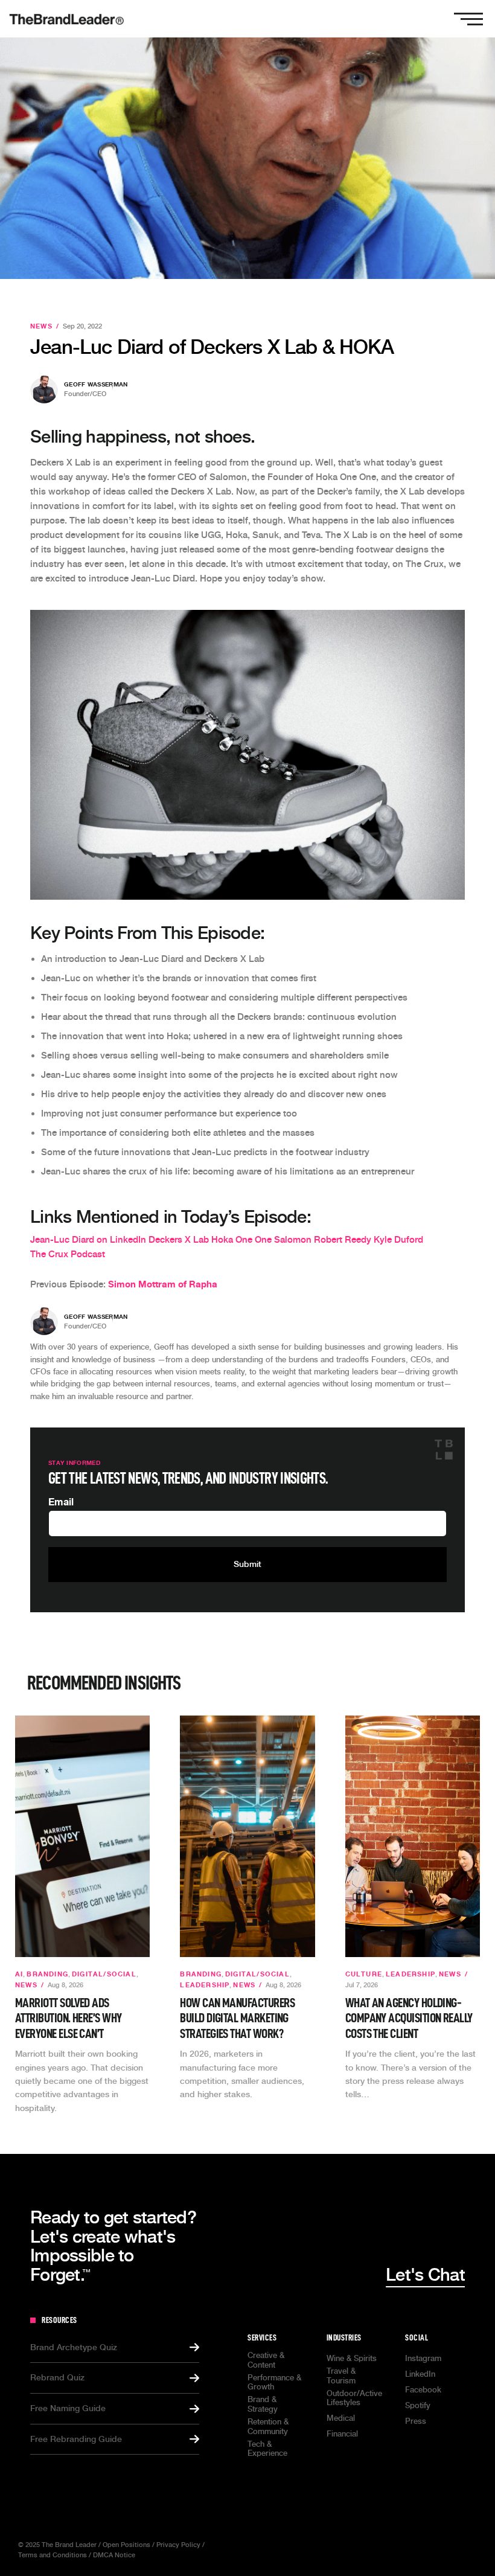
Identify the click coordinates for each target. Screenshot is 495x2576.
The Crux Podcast (68, 1254)
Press (416, 2421)
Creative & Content (266, 2360)
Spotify (418, 2405)
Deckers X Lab (179, 1240)
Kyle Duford (398, 1240)
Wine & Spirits (352, 2358)
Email (61, 1502)
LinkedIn (420, 2374)
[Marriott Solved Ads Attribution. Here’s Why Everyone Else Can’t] (82, 1836)
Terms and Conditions (53, 2555)
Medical (341, 2418)
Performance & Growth (274, 2382)
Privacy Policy (178, 2545)
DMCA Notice (114, 2555)
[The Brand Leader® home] (66, 19)
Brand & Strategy (263, 2404)
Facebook (423, 2390)
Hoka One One (241, 1240)
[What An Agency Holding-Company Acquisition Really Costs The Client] (413, 1836)
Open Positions (126, 2545)
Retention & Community (268, 2427)
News (41, 326)
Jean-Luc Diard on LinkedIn (88, 1240)
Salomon (293, 1240)
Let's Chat (425, 2275)
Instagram (423, 2358)
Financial (342, 2434)
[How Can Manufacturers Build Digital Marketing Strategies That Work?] (247, 1836)
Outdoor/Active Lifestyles (354, 2398)
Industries (344, 2337)
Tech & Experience (267, 2449)
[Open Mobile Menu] (468, 19)
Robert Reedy (343, 1240)
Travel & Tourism (341, 2376)
